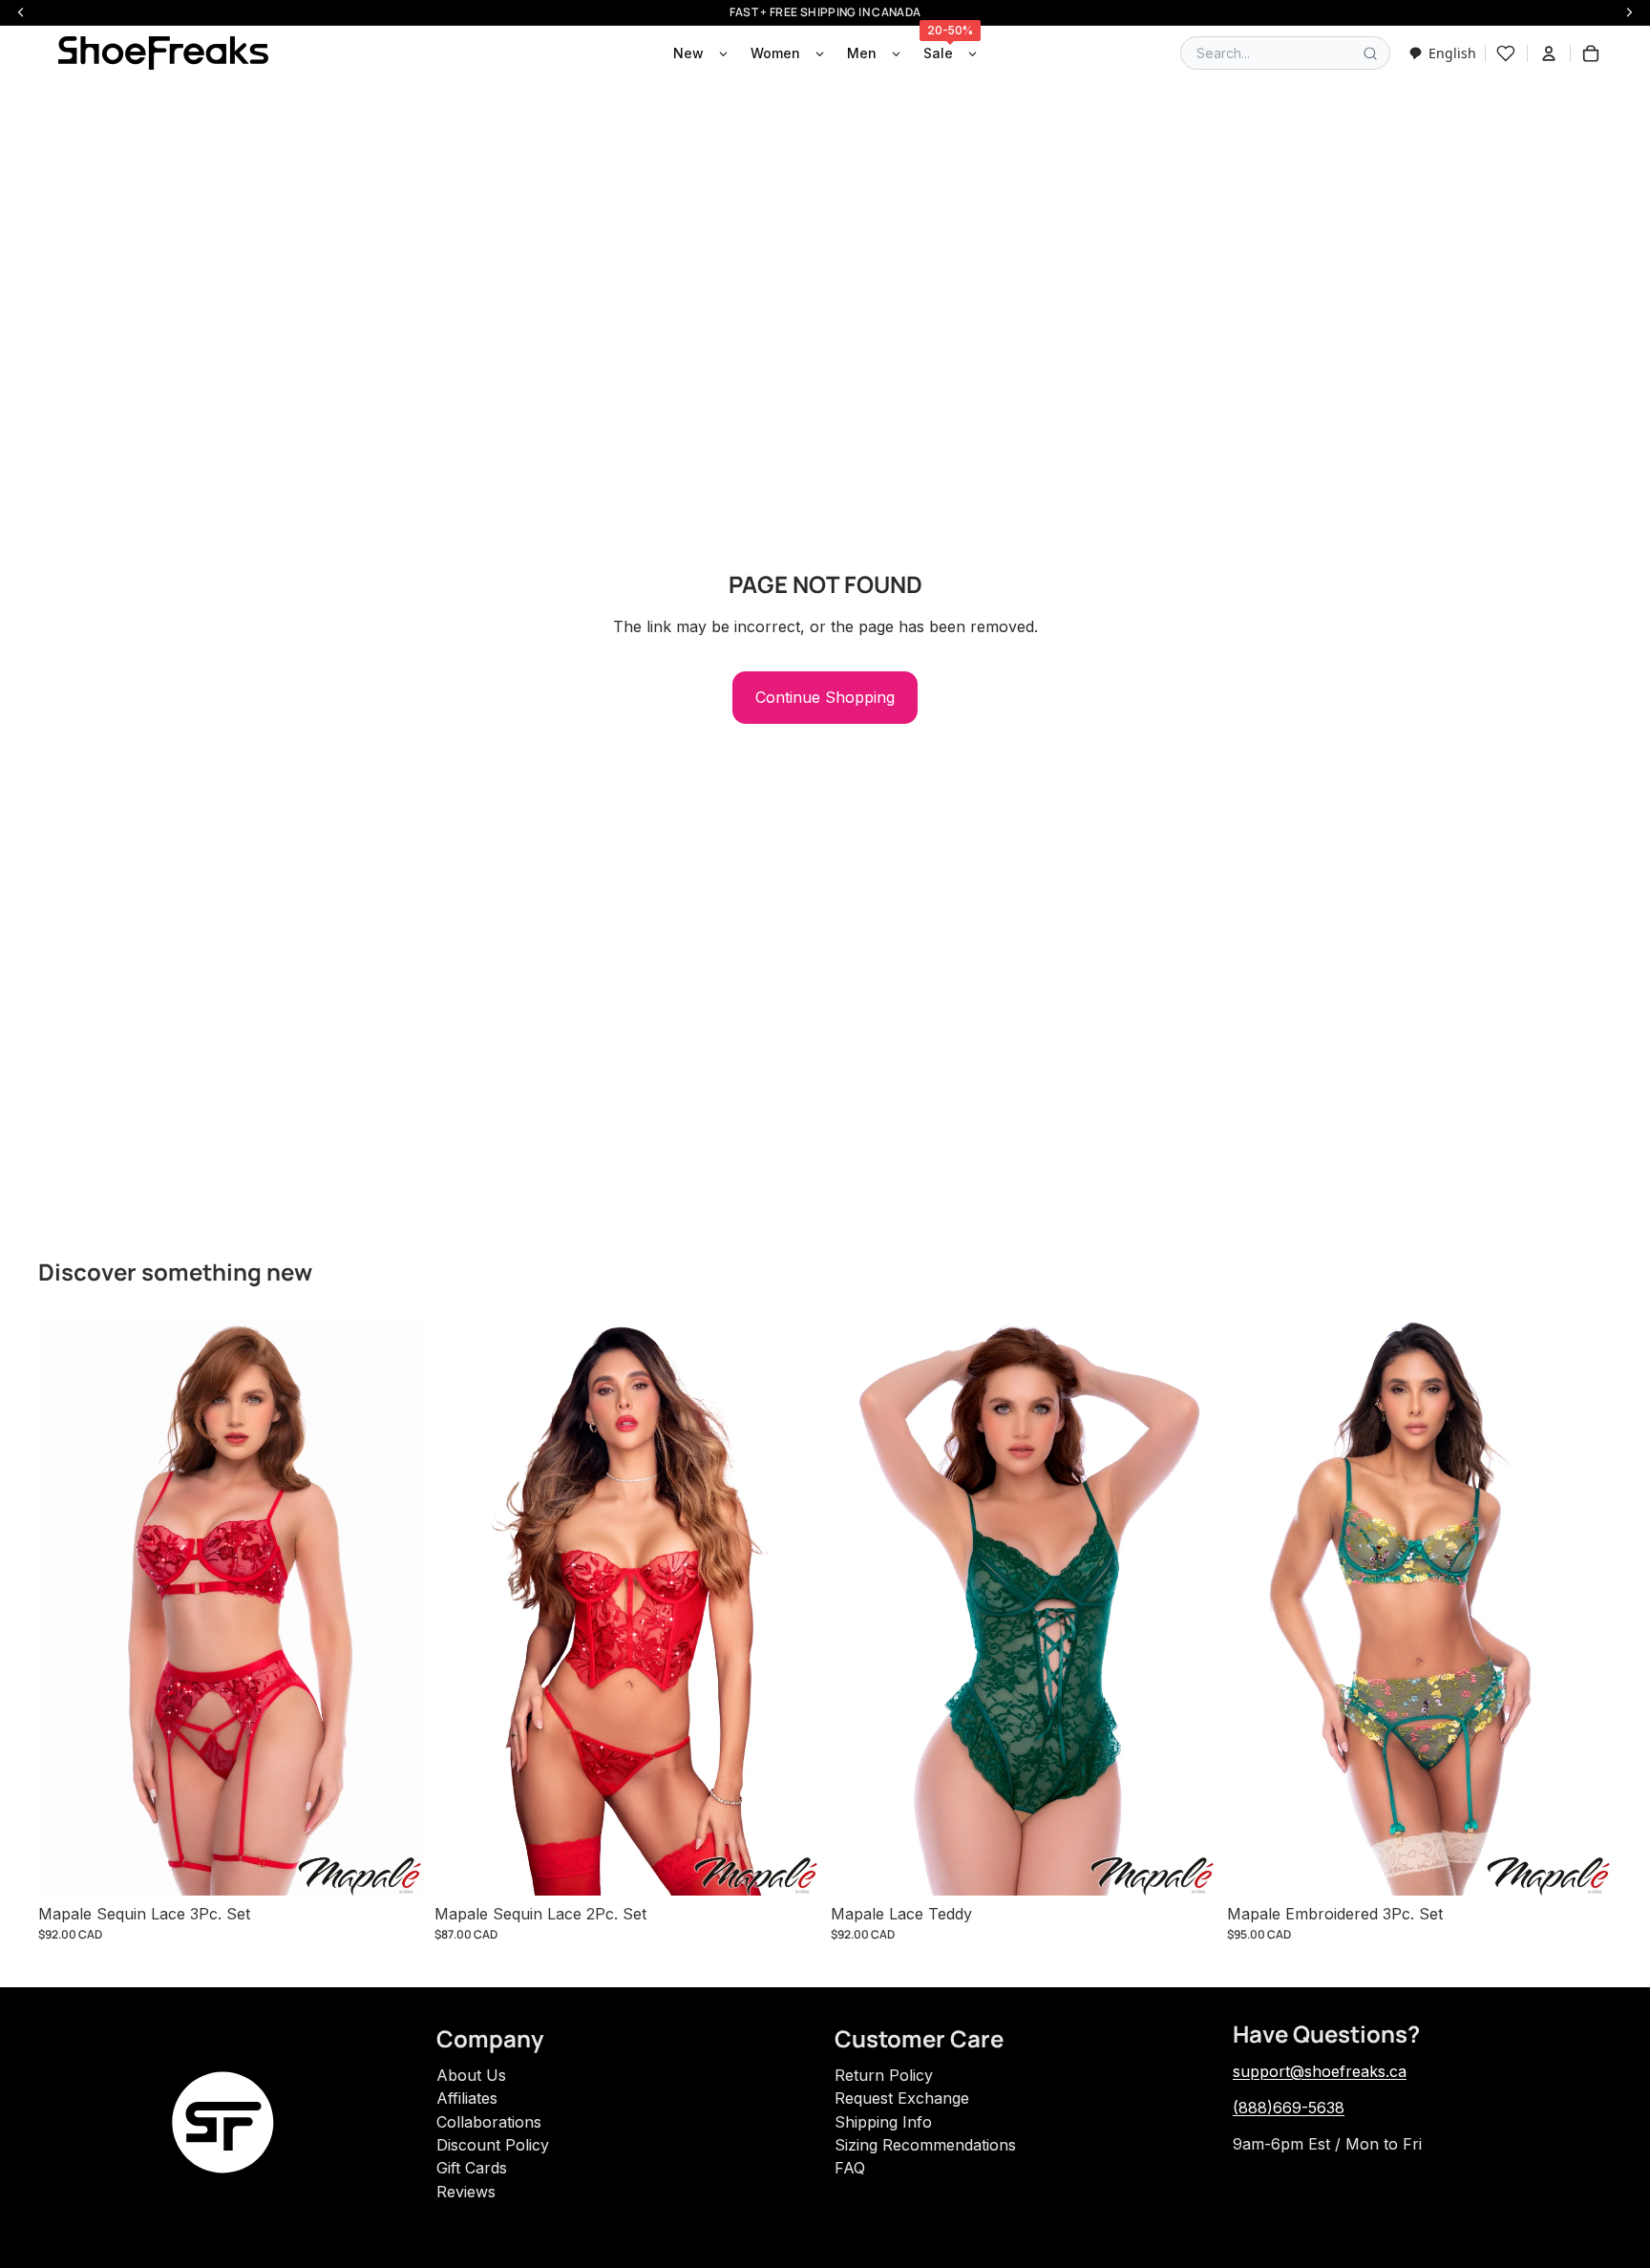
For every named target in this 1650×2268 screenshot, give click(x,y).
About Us (471, 2075)
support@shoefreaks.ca (1320, 2071)
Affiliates (467, 2098)
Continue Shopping (825, 697)
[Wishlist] (1506, 53)
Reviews (466, 2192)
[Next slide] (394, 1606)
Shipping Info (883, 2122)
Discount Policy (493, 2145)
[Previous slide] (67, 1606)
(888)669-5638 (1289, 2108)
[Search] (1370, 53)
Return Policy (884, 2075)
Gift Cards (472, 2168)
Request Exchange (902, 2098)
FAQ (850, 2168)
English (1452, 53)
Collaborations (489, 2122)
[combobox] (1442, 53)
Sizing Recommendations (925, 2145)
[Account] (1549, 53)
